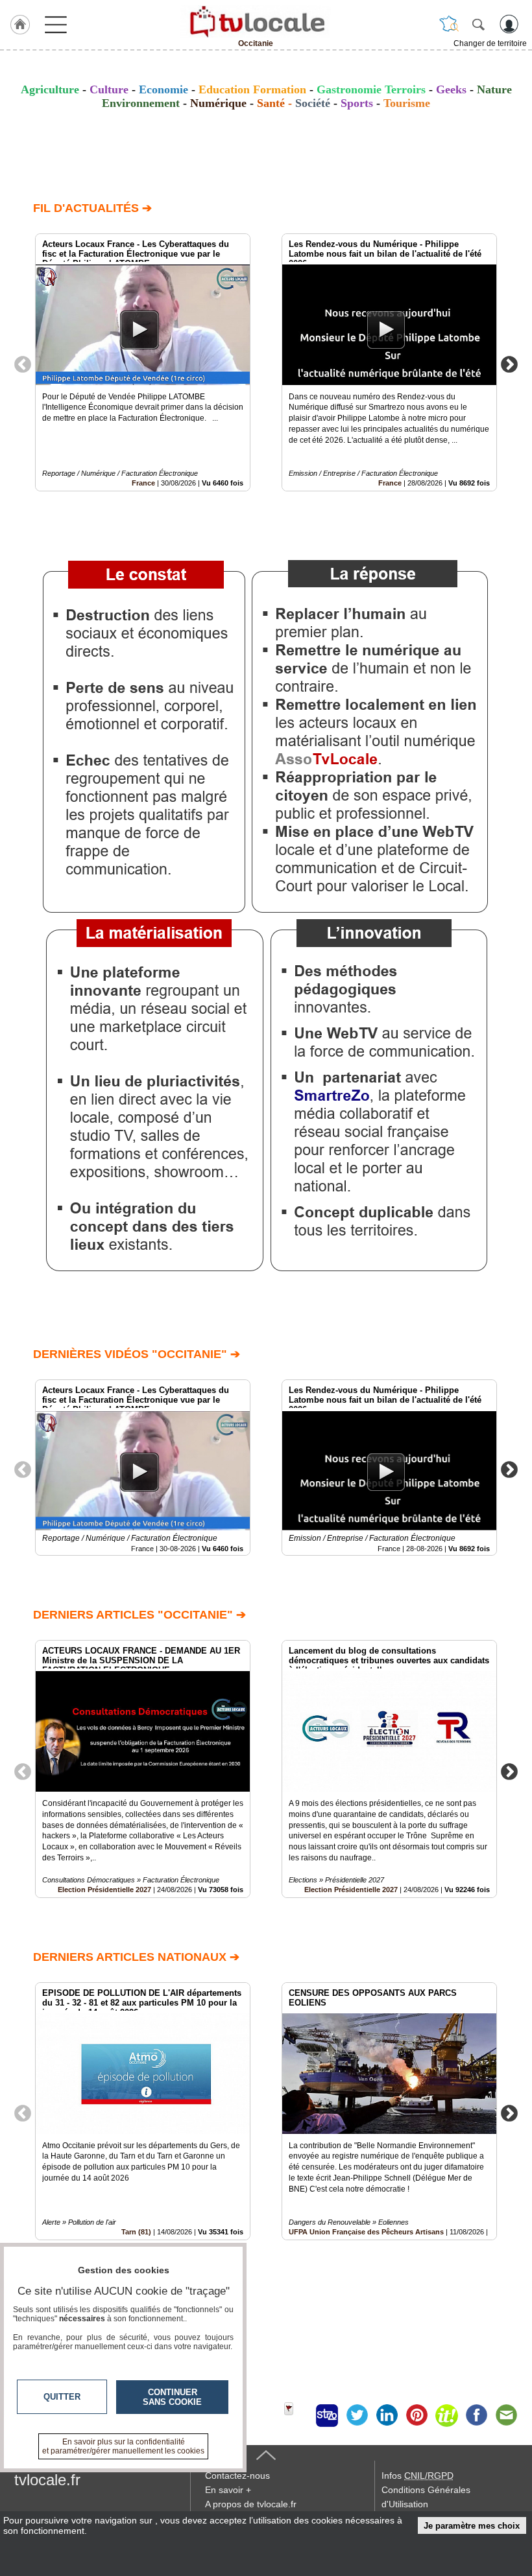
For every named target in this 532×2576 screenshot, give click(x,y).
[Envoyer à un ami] (506, 2415)
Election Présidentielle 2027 (104, 1890)
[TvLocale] (256, 21)
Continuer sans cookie (172, 2397)
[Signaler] (297, 2415)
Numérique (218, 103)
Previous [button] (23, 364)
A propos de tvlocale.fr (251, 2504)
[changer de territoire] (449, 24)
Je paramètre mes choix (472, 2526)
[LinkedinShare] (387, 2415)
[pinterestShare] (417, 2415)
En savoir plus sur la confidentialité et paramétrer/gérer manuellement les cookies (123, 2446)
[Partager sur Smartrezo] (327, 2415)
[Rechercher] (478, 24)
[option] (143, 362)
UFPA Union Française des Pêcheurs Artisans (366, 2232)
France (143, 483)
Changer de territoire (490, 43)
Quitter (62, 2397)
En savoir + (228, 2490)
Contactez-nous (237, 2476)
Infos (417, 2476)
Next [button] (509, 364)
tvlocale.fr (47, 2480)
